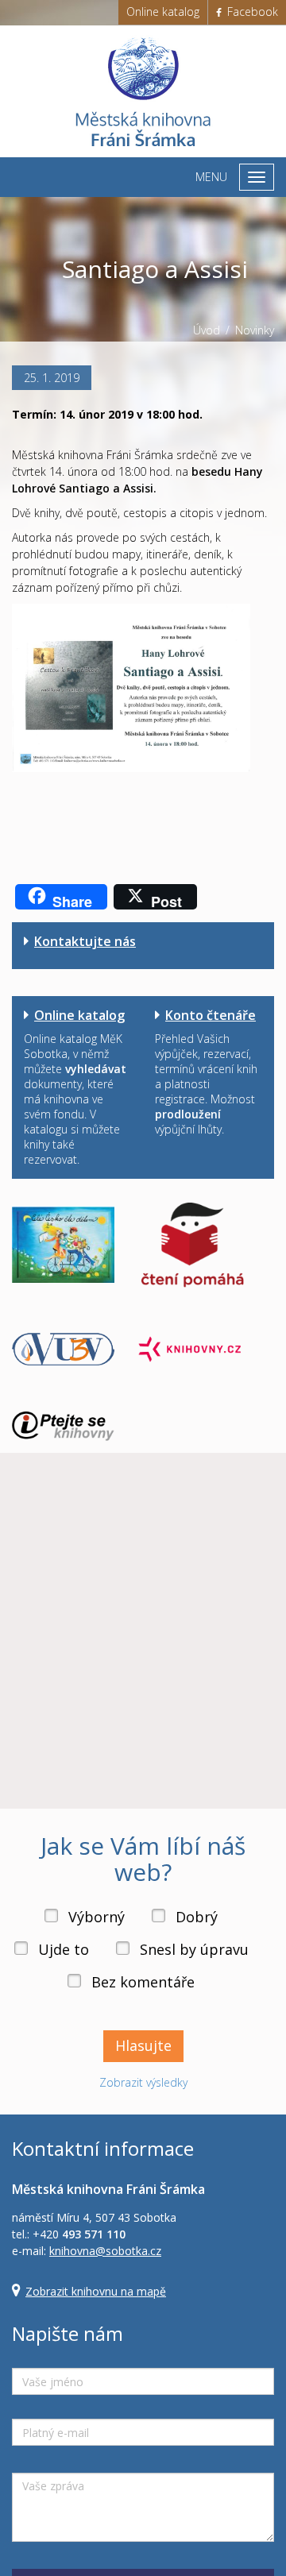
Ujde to (64, 1949)
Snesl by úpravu (194, 1949)
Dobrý (197, 1917)
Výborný (97, 1917)
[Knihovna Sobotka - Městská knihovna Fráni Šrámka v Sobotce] (143, 92)
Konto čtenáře (211, 1015)
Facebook (251, 12)
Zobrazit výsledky (143, 2082)
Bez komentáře (143, 1982)
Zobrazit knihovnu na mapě (96, 2291)
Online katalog (163, 12)
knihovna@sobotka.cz (105, 2251)
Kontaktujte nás (85, 941)
